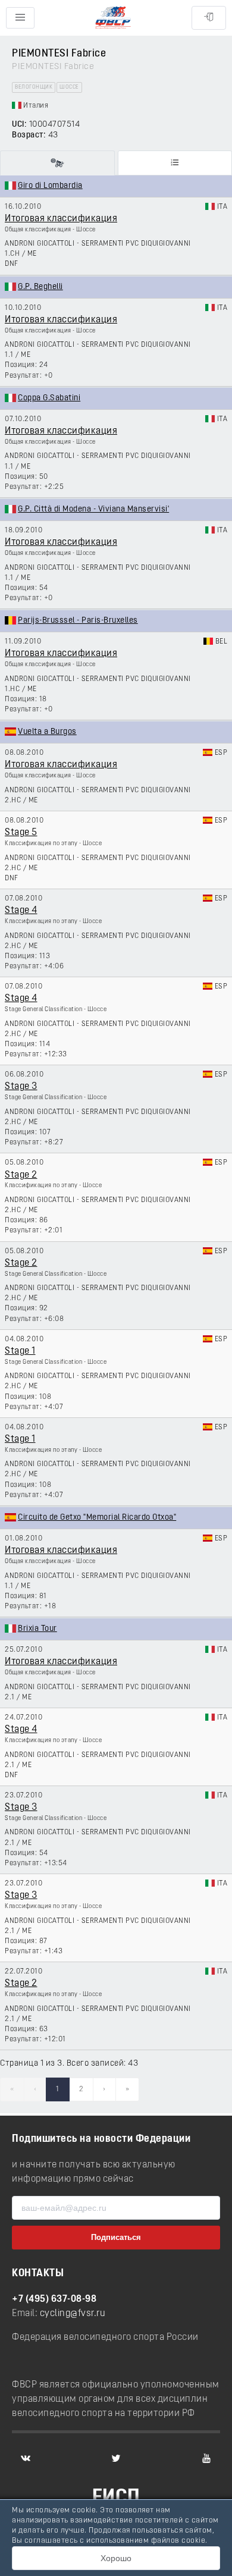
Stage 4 (21, 911)
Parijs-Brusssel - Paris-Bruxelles (78, 621)
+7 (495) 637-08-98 (54, 2299)
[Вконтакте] (26, 2458)
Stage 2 (21, 1175)
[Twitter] (116, 2458)
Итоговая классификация (61, 219)
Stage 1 (20, 1351)
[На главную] (113, 18)
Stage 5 (21, 833)
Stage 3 (21, 1087)
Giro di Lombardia (50, 186)
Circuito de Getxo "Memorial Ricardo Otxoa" (97, 1518)
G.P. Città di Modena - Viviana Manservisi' (93, 509)
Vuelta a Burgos (47, 732)
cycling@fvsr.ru (73, 2314)
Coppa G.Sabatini (49, 398)
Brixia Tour (37, 1629)
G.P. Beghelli (40, 287)
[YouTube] (206, 2458)
